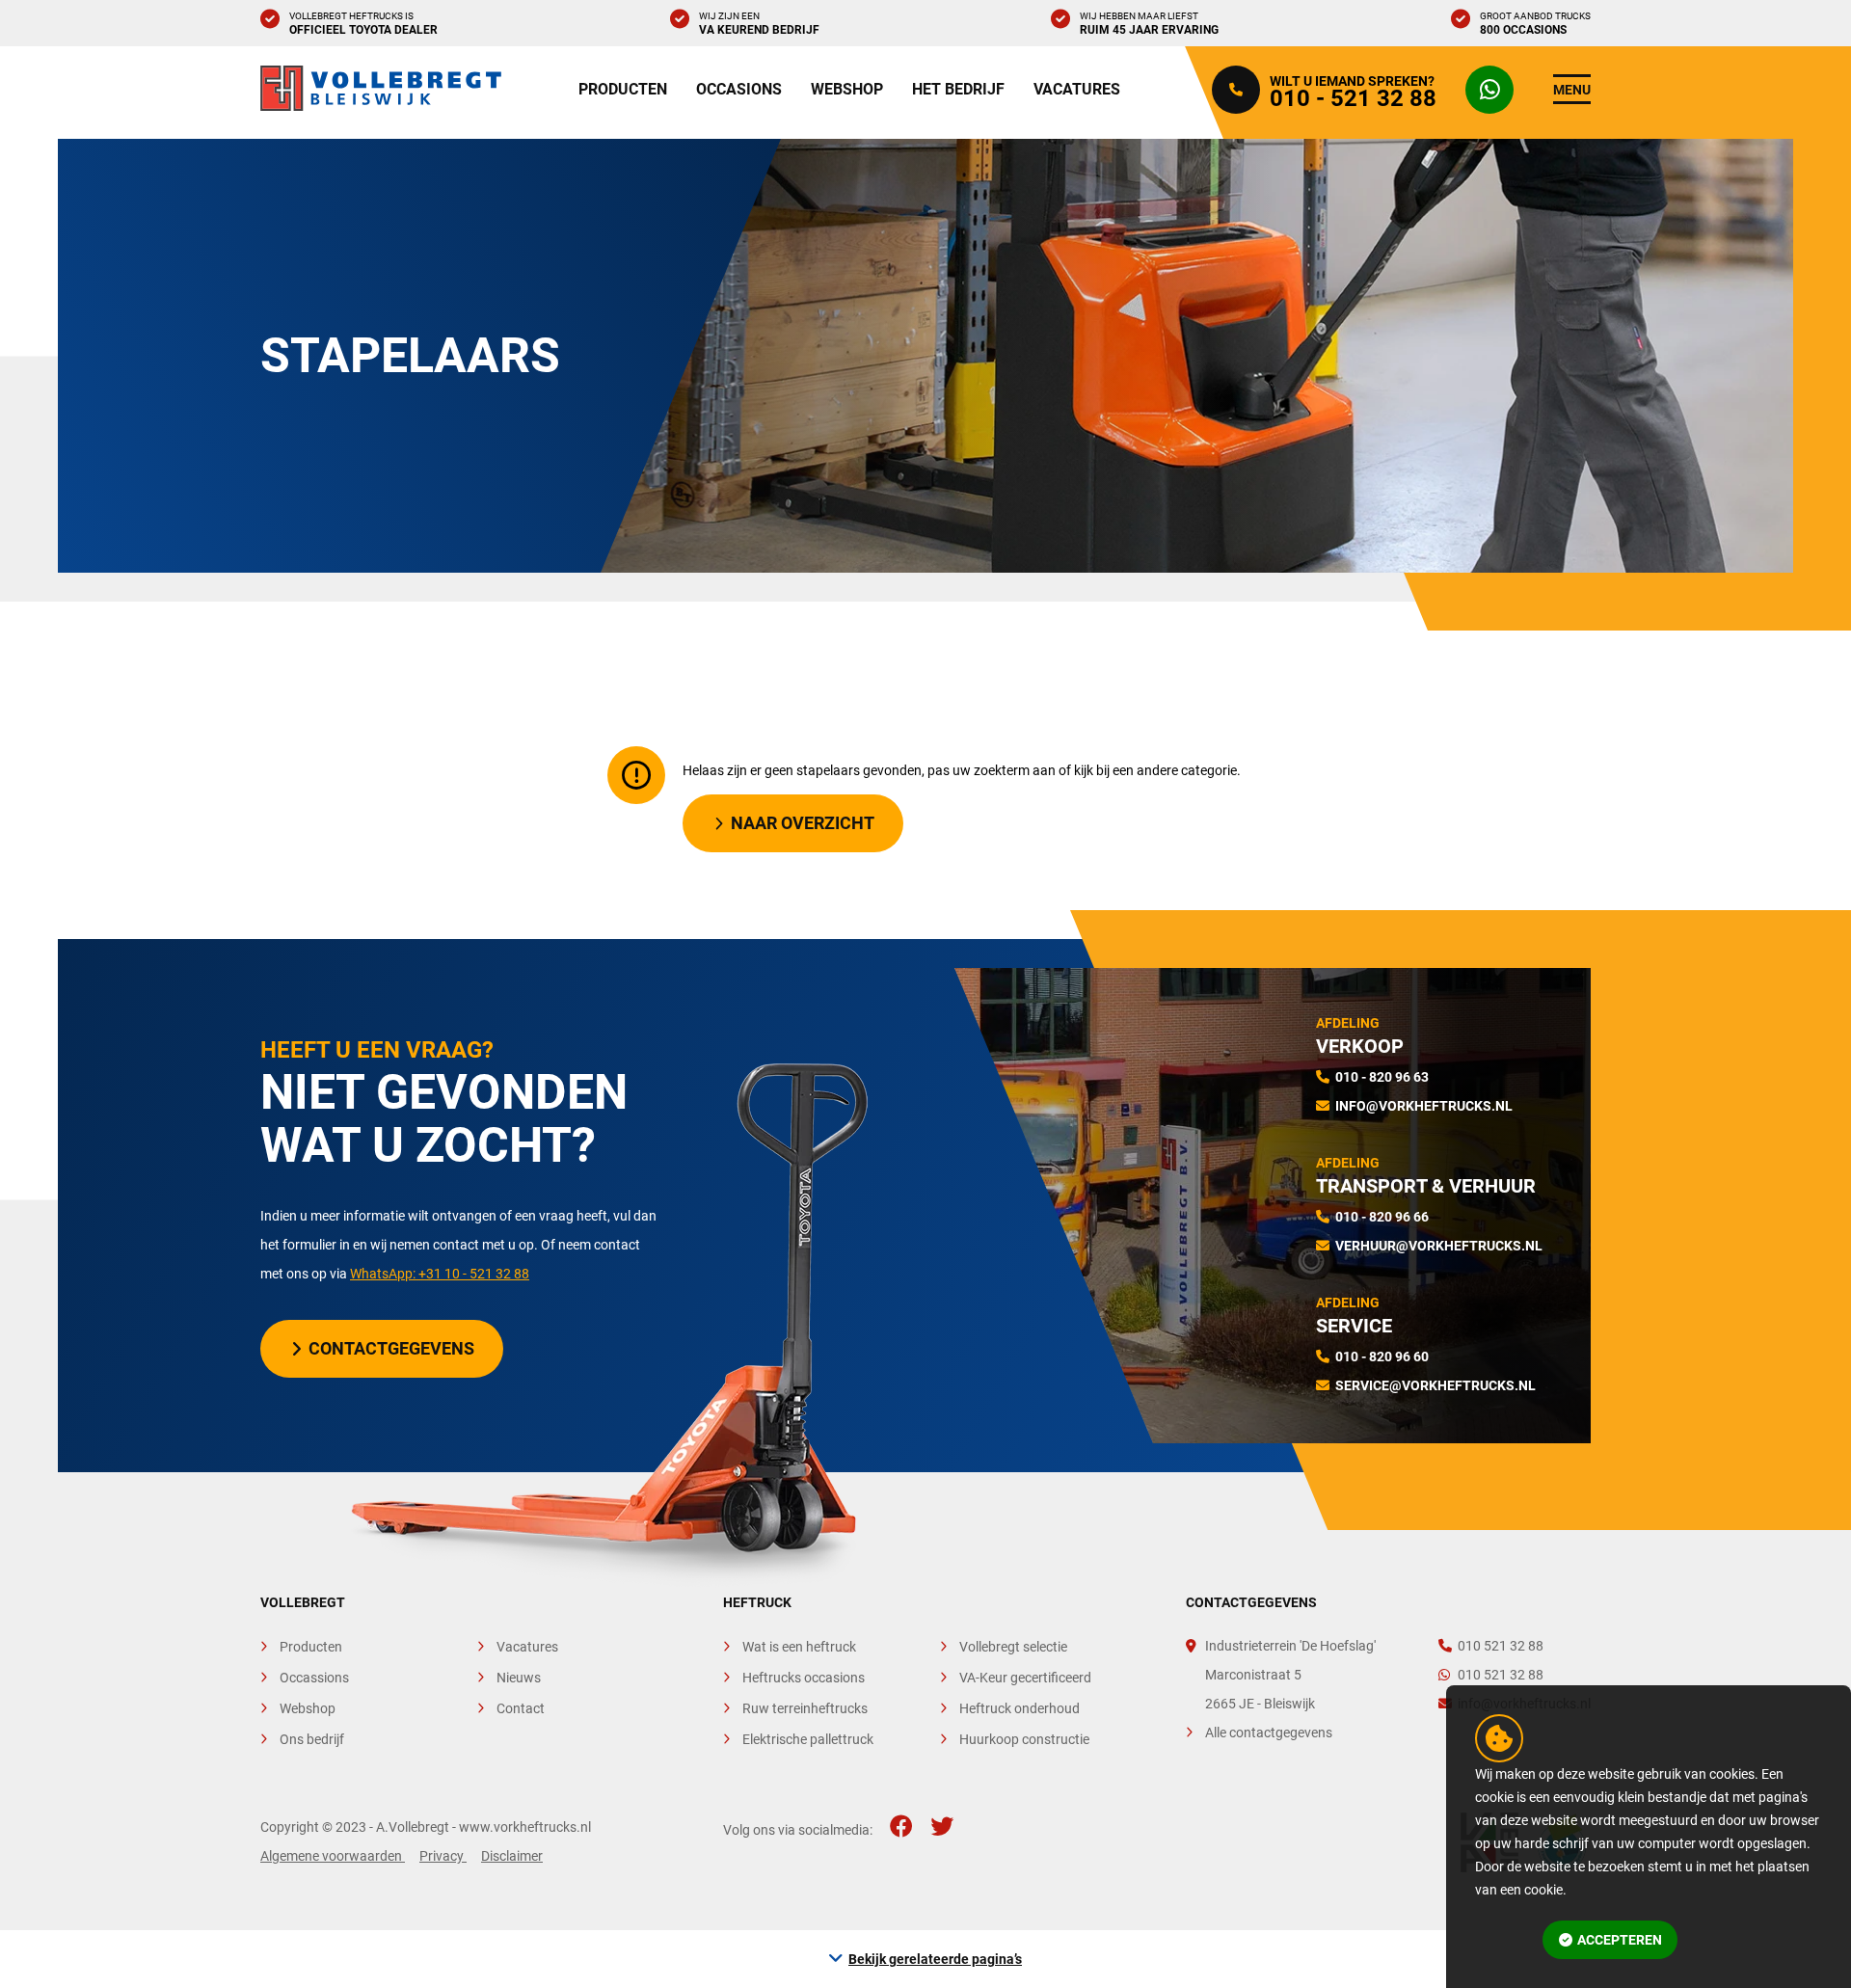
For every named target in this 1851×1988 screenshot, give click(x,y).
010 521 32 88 (1501, 1646)
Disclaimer (512, 1856)
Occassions (314, 1678)
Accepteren (1620, 1940)
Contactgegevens (391, 1348)
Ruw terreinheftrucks (805, 1708)
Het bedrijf (958, 89)
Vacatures (1077, 89)
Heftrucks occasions (804, 1678)
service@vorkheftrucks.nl (1435, 1385)
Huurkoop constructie (1024, 1739)
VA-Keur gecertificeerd (1025, 1678)
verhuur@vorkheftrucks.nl (1439, 1246)
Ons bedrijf (312, 1739)
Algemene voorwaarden (333, 1856)
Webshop (847, 89)
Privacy (443, 1856)
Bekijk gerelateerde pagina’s (935, 1959)
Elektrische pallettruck (808, 1739)
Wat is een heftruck (799, 1647)
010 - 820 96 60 (1382, 1357)
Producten (623, 89)
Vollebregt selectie (1013, 1647)
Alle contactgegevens (1269, 1733)
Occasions (739, 89)
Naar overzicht (803, 823)
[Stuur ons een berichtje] (1494, 90)
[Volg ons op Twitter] (942, 1827)
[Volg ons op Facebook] (901, 1827)
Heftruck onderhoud (1019, 1708)
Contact (521, 1708)
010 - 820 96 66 (1382, 1217)
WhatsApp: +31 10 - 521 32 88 (440, 1274)
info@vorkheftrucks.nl (1424, 1106)
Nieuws (519, 1678)
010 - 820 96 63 (1382, 1077)
